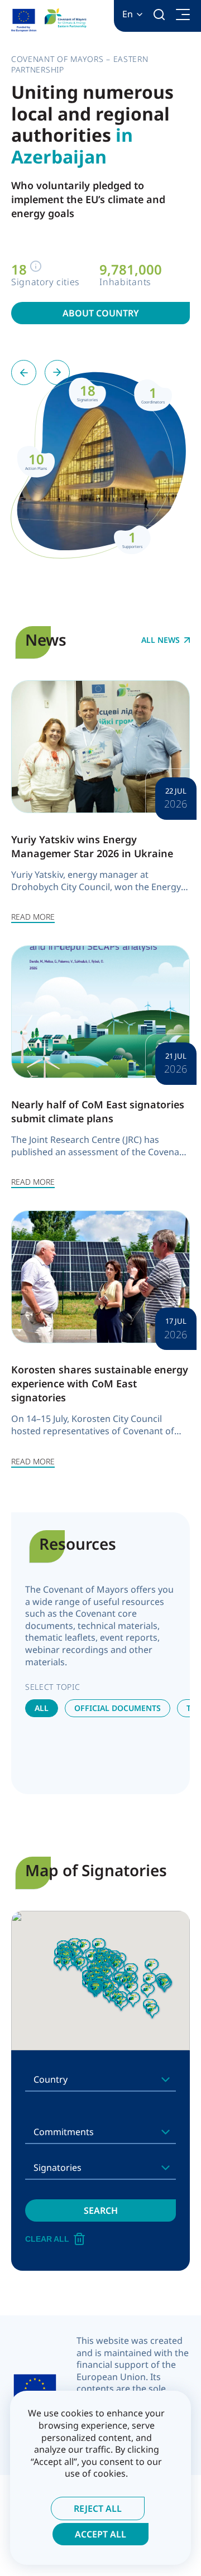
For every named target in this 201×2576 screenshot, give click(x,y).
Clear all (47, 2239)
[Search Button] (159, 15)
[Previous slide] (24, 373)
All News (161, 640)
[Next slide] (57, 373)
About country (101, 313)
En (128, 14)
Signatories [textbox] (58, 2168)
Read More (33, 917)
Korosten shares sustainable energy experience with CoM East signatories (100, 1383)
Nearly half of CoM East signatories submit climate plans (98, 1111)
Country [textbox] (51, 2079)
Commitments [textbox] (64, 2132)
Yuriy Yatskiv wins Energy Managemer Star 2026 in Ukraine (92, 846)
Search (101, 2210)
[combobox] (100, 2079)
